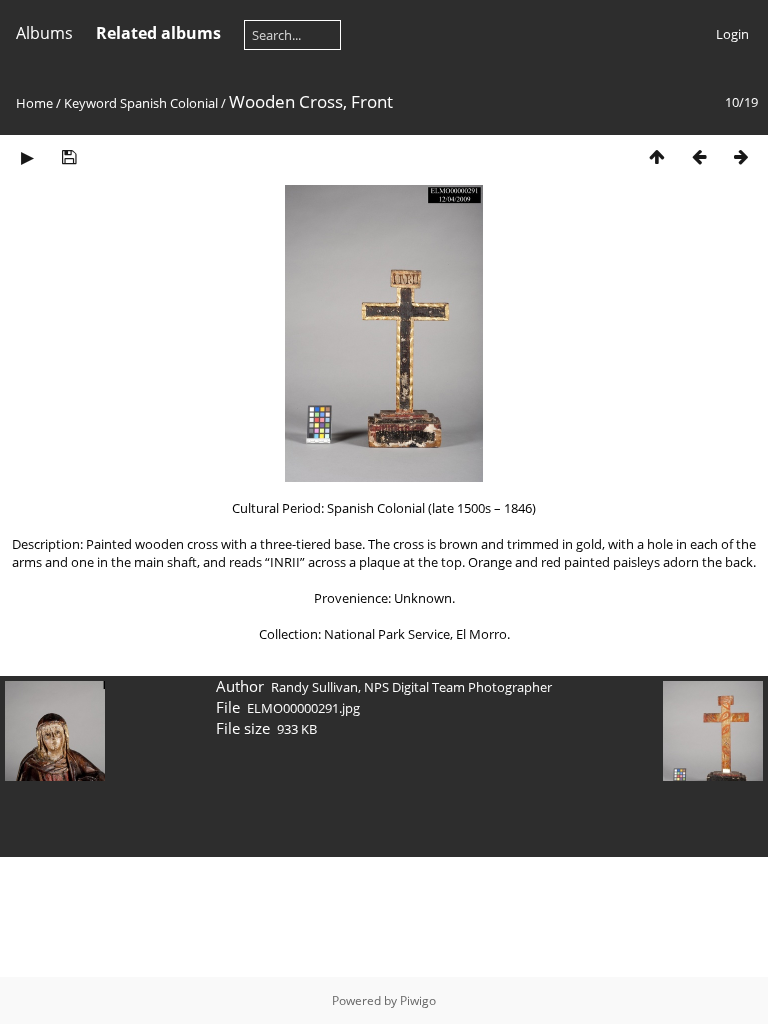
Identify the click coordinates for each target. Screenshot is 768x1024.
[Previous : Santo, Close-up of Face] (699, 156)
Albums (44, 33)
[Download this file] (69, 156)
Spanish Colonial (169, 103)
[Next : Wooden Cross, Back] (741, 156)
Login (732, 34)
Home (34, 103)
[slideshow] (27, 156)
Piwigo (418, 1000)
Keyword (90, 103)
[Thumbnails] (657, 156)
